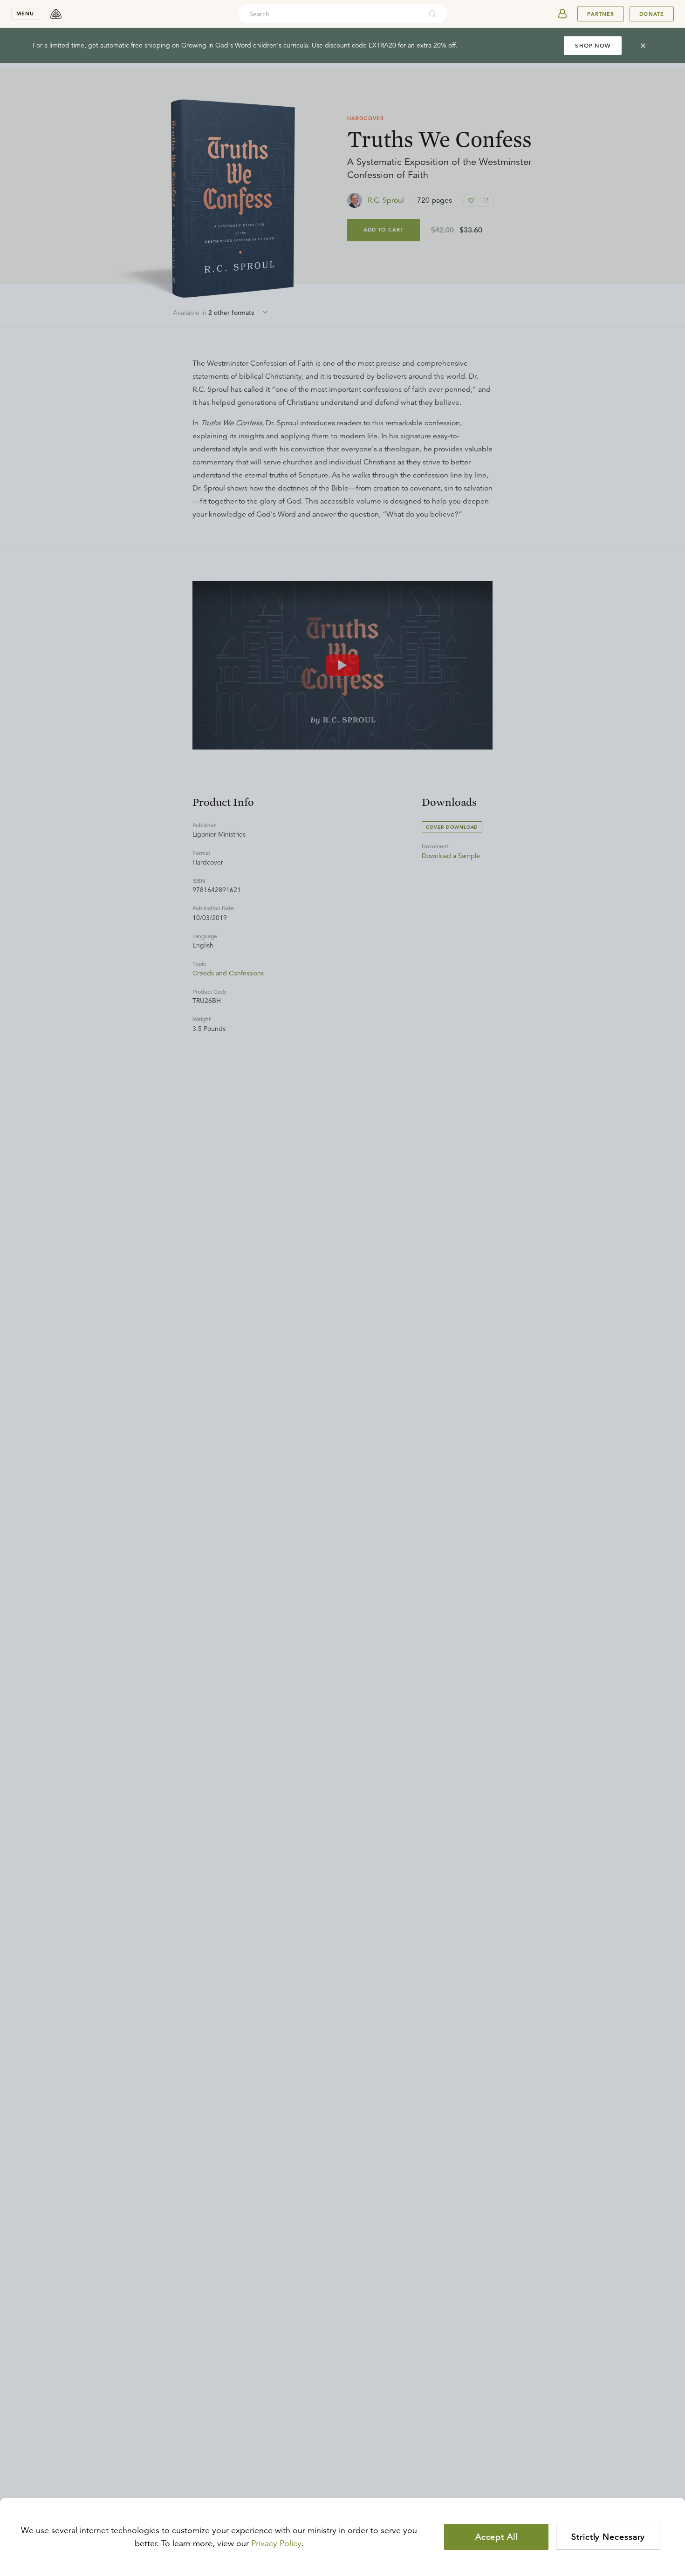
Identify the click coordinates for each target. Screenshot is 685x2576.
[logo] (56, 14)
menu (25, 14)
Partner (601, 14)
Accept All (497, 2537)
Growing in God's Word (216, 45)
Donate (652, 14)
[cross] (643, 46)
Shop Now (593, 45)
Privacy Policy (276, 2543)
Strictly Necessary (608, 2537)
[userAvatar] (562, 14)
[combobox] (330, 14)
